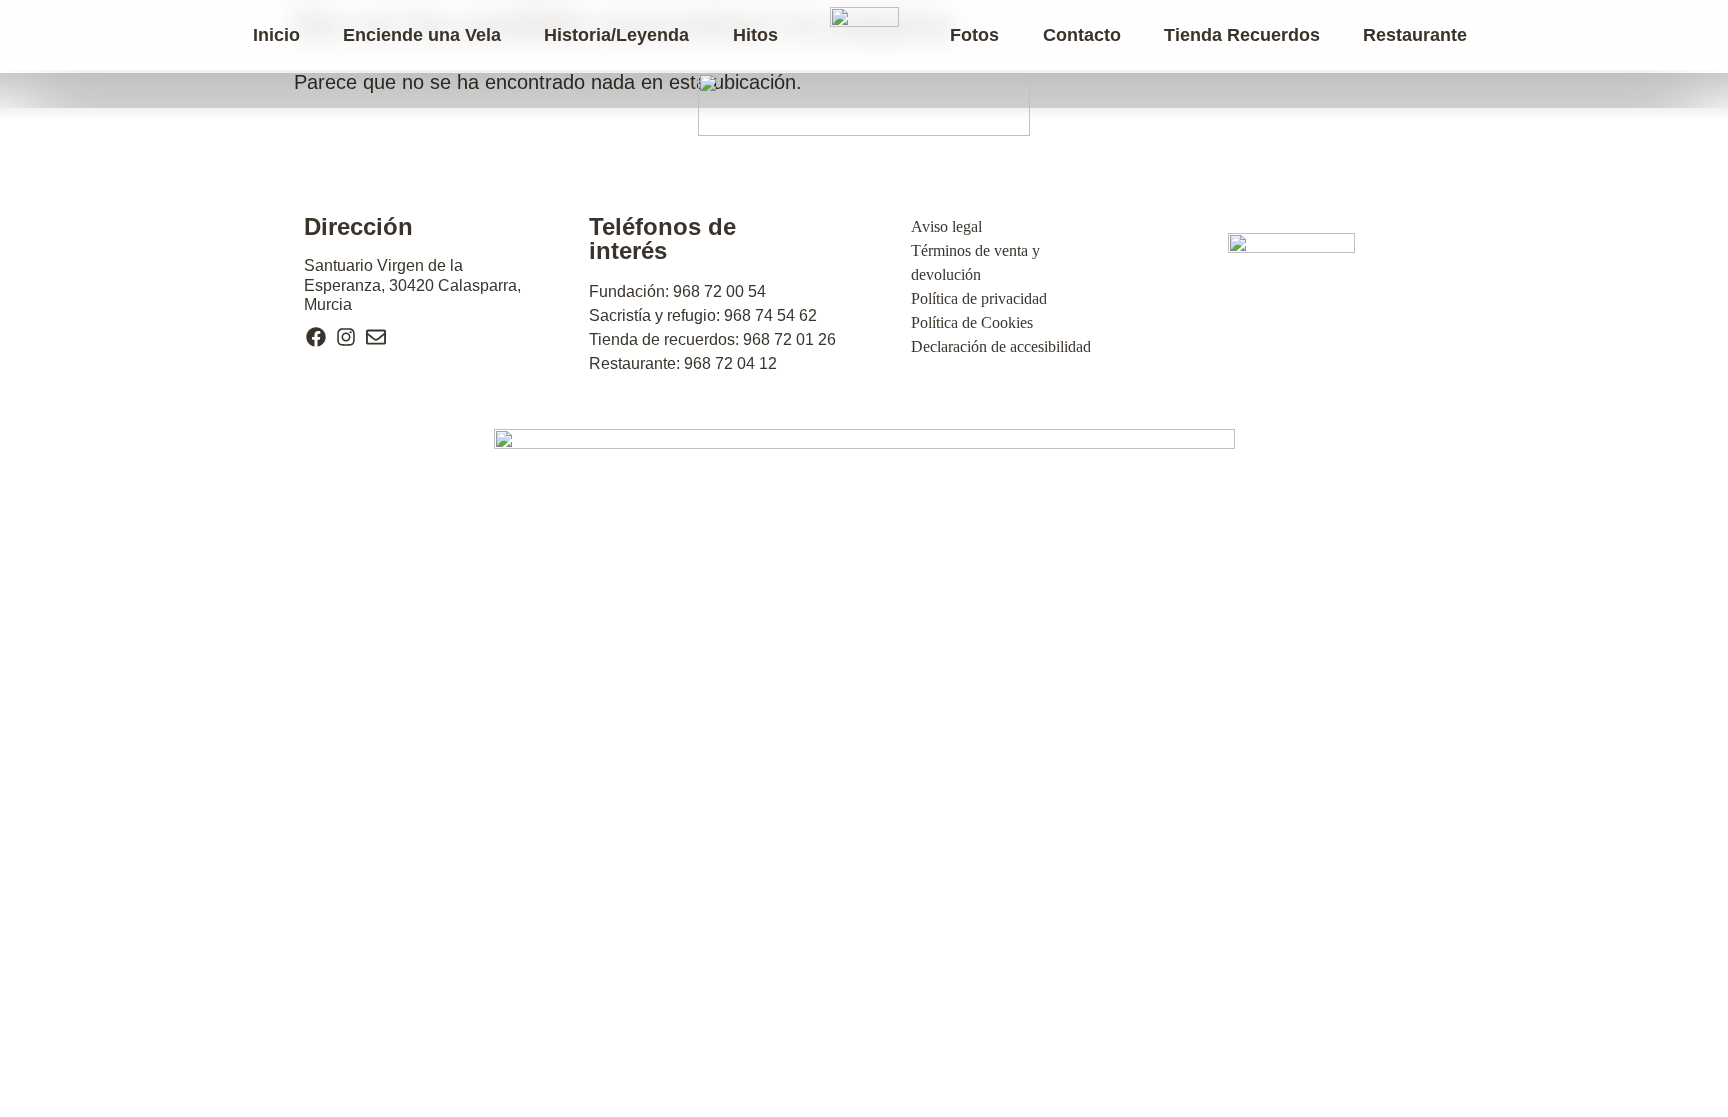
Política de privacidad (979, 298)
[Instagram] (346, 337)
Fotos (974, 35)
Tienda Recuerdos (1242, 35)
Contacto (1082, 35)
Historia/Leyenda (616, 35)
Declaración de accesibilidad (1001, 346)
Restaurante (1415, 35)
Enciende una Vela (422, 35)
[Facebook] (316, 337)
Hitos (755, 35)
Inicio (276, 35)
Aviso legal (946, 226)
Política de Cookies (972, 322)
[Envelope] (376, 337)
